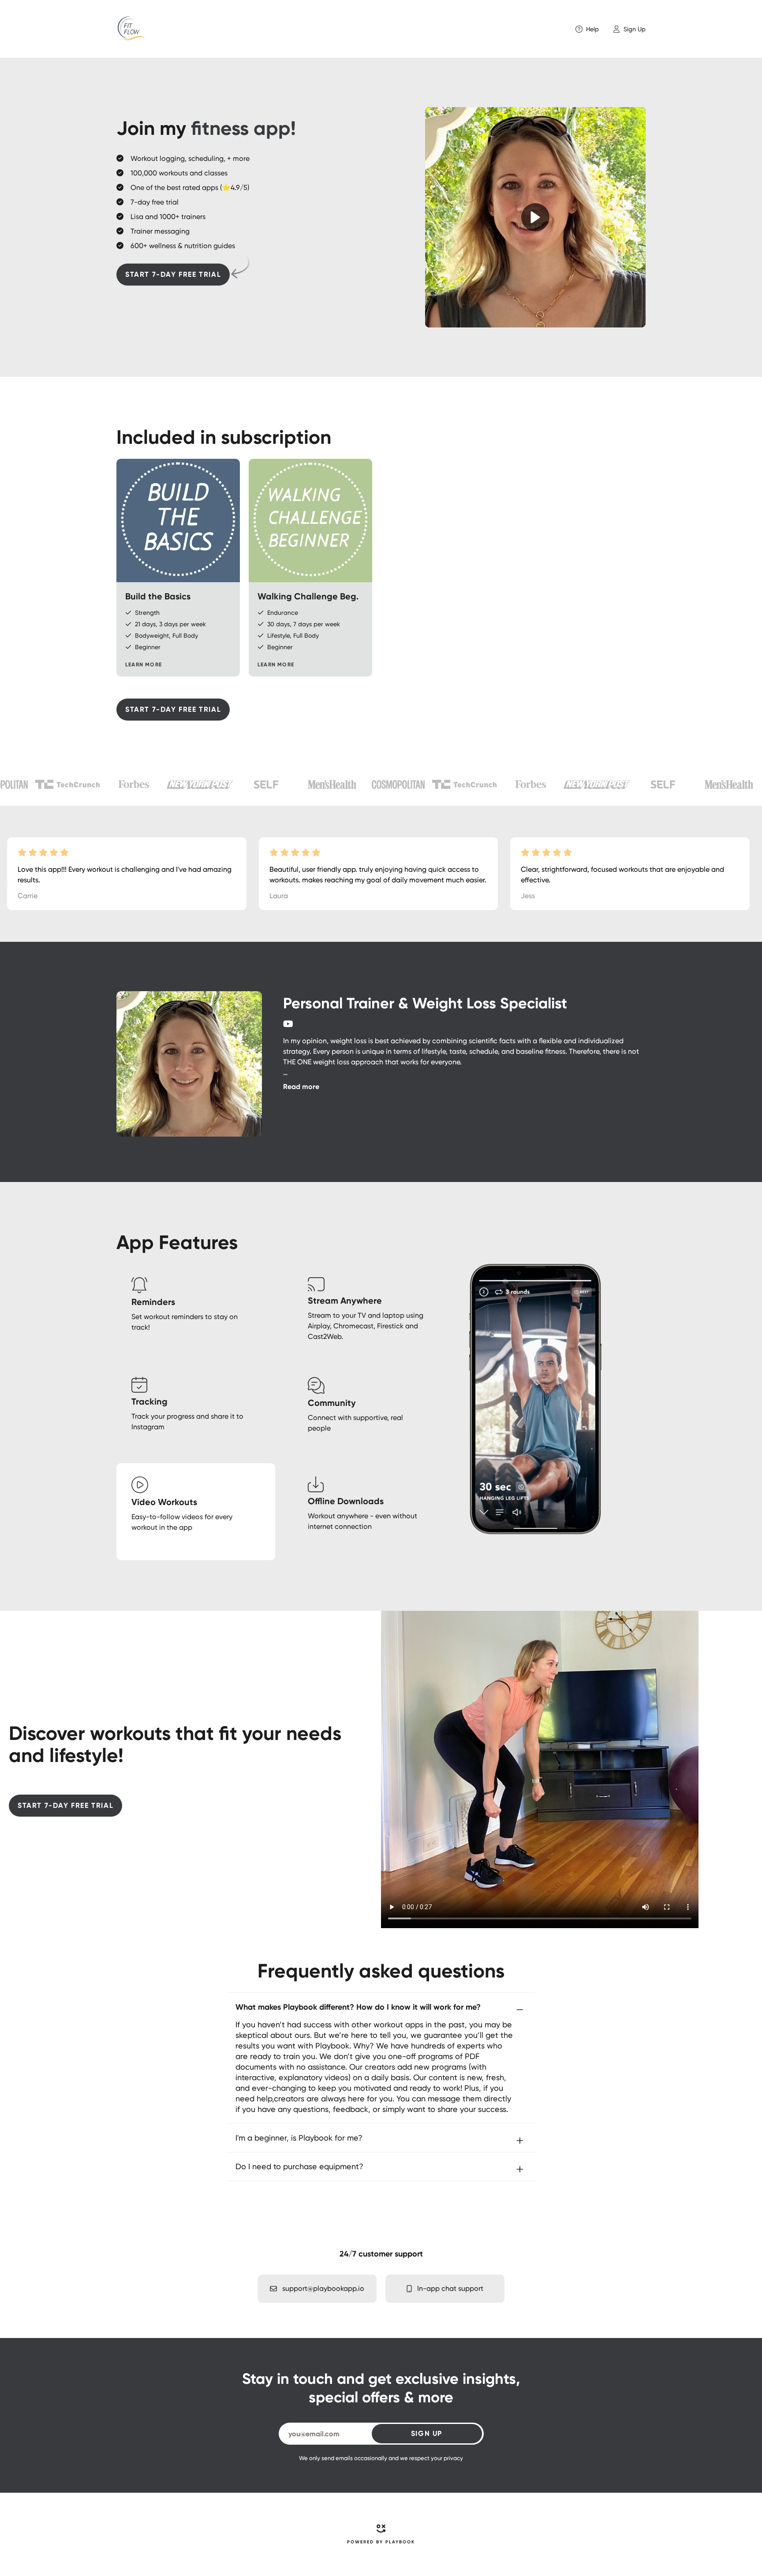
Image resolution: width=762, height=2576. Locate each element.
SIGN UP (427, 2433)
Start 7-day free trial (173, 274)
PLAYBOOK (400, 2542)
